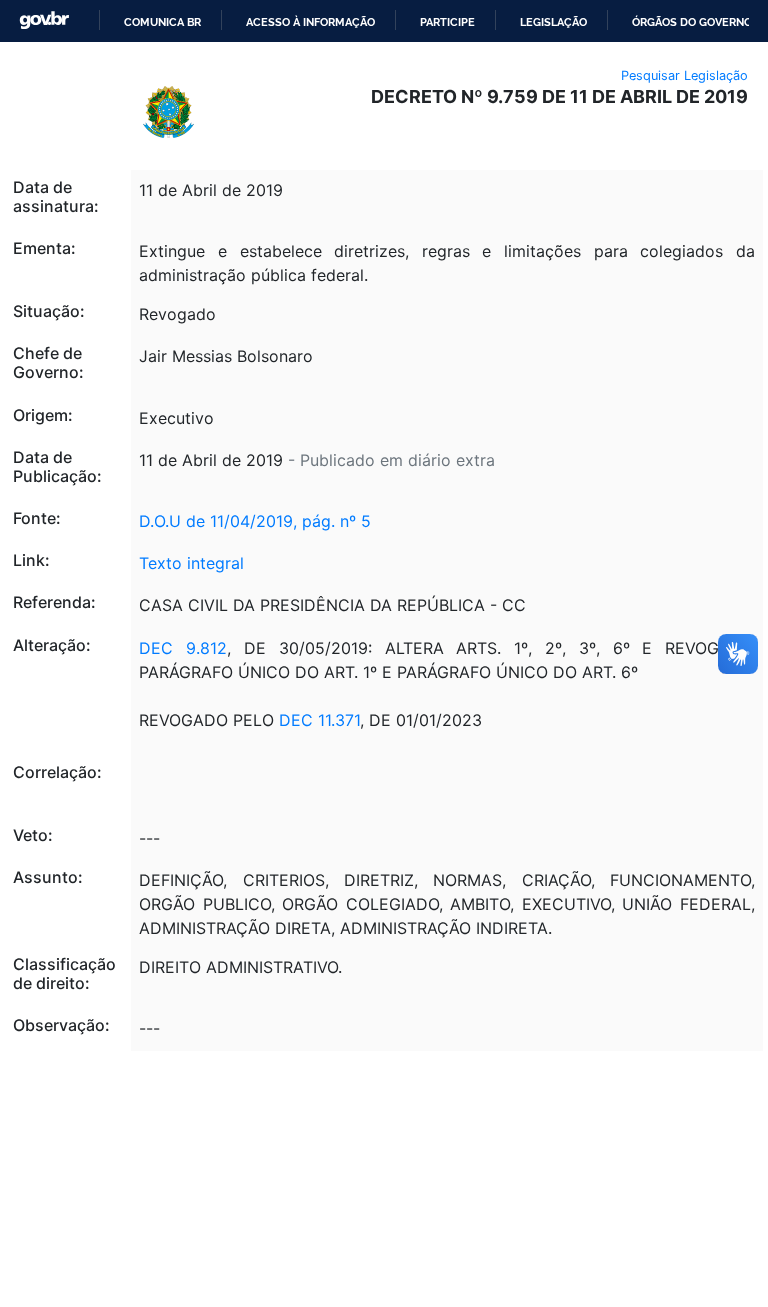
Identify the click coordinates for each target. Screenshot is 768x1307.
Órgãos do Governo (692, 22)
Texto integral (191, 563)
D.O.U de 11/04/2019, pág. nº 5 (255, 521)
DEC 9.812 (183, 648)
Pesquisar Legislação (684, 75)
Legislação (553, 22)
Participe (447, 22)
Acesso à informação (310, 22)
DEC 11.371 (319, 720)
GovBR (44, 20)
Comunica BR (162, 22)
